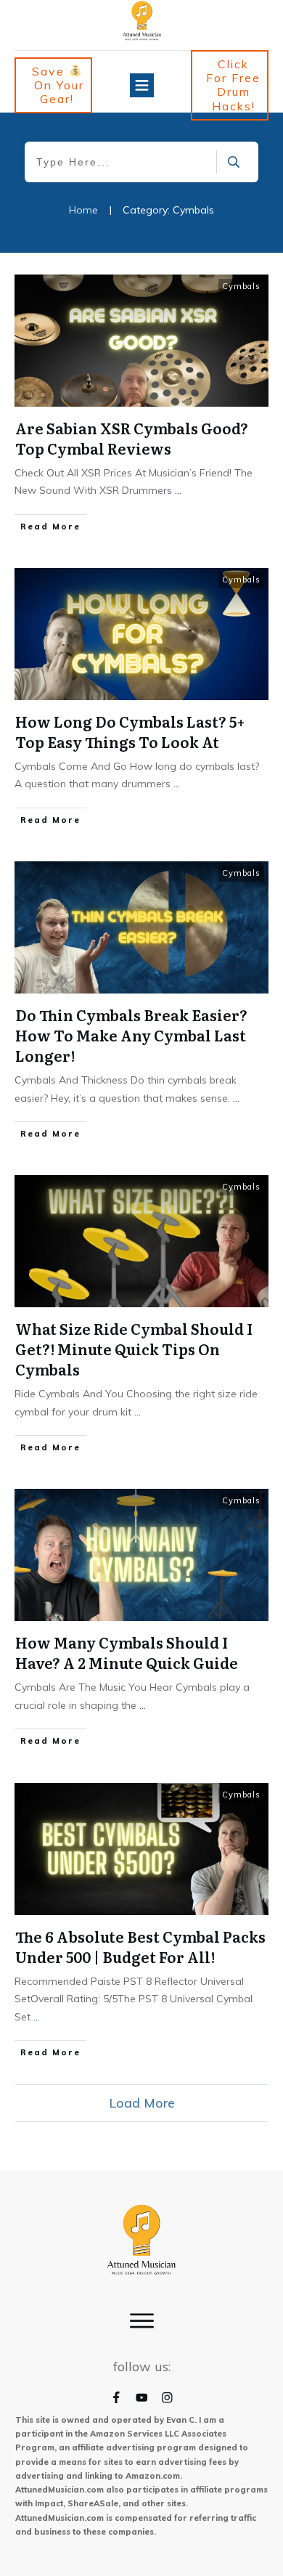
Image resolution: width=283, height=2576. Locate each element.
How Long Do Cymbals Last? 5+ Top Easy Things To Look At (130, 731)
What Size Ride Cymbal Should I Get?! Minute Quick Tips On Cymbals (134, 1349)
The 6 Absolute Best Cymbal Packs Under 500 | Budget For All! (140, 1946)
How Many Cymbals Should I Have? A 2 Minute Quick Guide (127, 1652)
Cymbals (241, 286)
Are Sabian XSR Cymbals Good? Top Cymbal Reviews (132, 438)
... (178, 490)
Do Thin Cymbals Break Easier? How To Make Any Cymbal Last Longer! (131, 1035)
